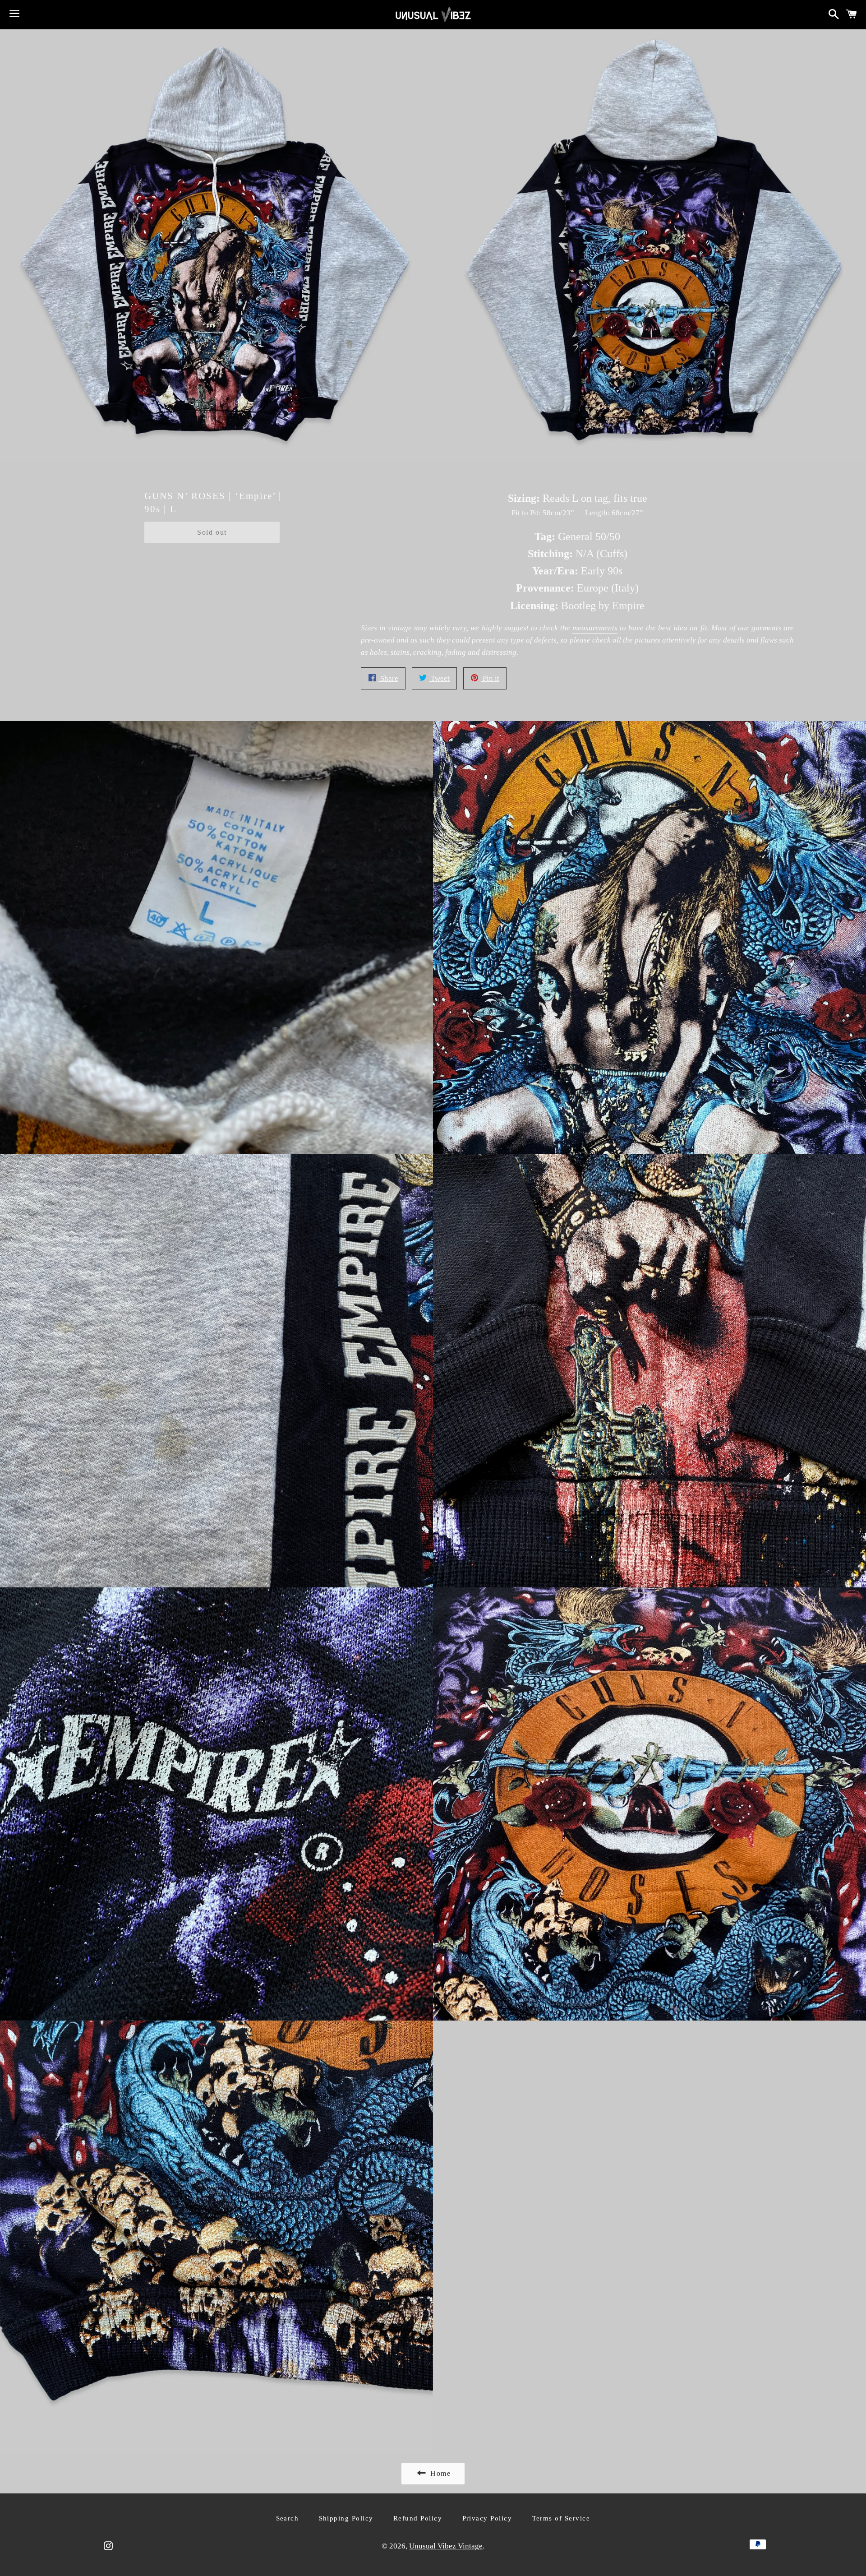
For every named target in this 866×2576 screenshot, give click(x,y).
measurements (595, 628)
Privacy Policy (487, 2518)
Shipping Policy (346, 2518)
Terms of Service (561, 2518)
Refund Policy (418, 2518)
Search (288, 2518)
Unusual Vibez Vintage (446, 2546)
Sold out (212, 532)
